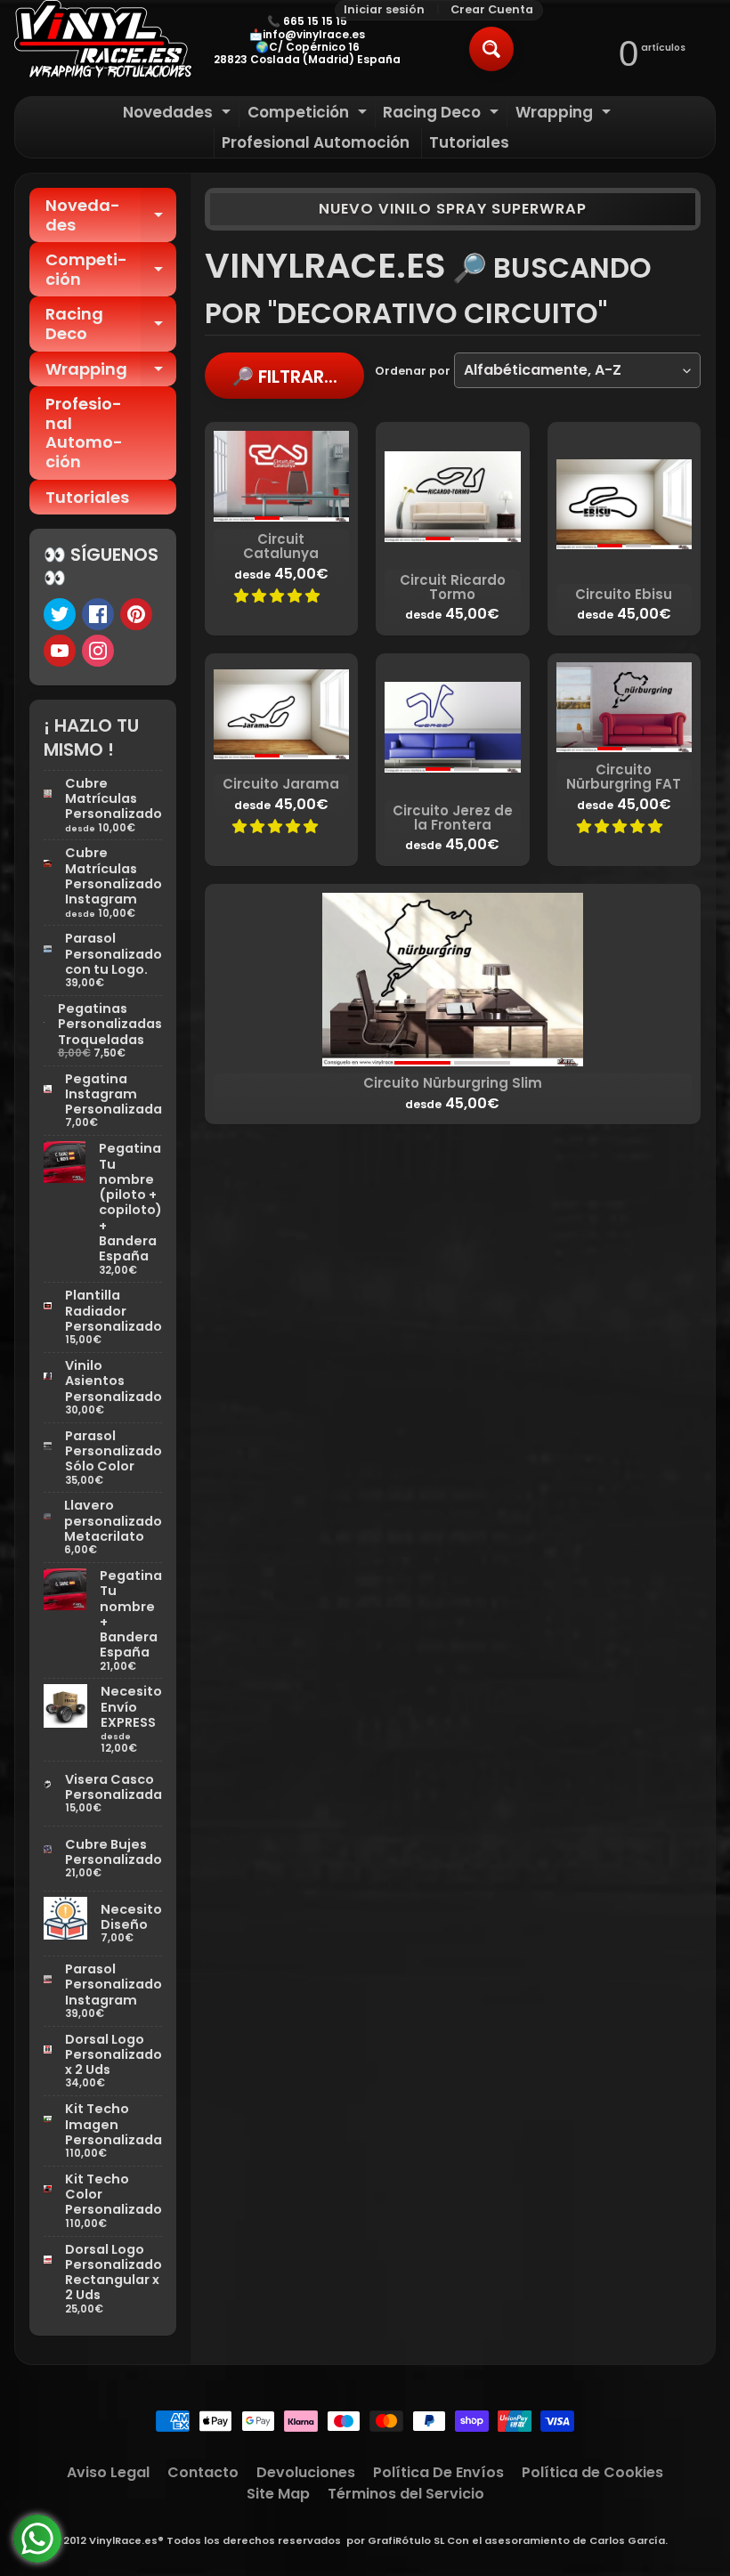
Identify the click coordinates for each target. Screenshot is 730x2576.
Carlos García (627, 2540)
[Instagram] (98, 651)
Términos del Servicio (406, 2494)
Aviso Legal (108, 2472)
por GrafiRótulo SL (395, 2540)
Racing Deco (443, 114)
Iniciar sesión (384, 10)
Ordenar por (413, 371)
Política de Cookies (592, 2472)
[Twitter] (60, 614)
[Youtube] (60, 651)
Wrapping (565, 114)
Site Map (278, 2494)
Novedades (179, 114)
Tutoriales (469, 142)
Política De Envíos (438, 2472)
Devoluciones (306, 2472)
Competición (309, 114)
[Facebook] (98, 614)
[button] (279, 596)
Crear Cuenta (492, 10)
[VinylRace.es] (103, 41)
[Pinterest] (136, 614)
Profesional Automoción (316, 142)
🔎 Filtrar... (284, 377)
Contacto (203, 2472)
